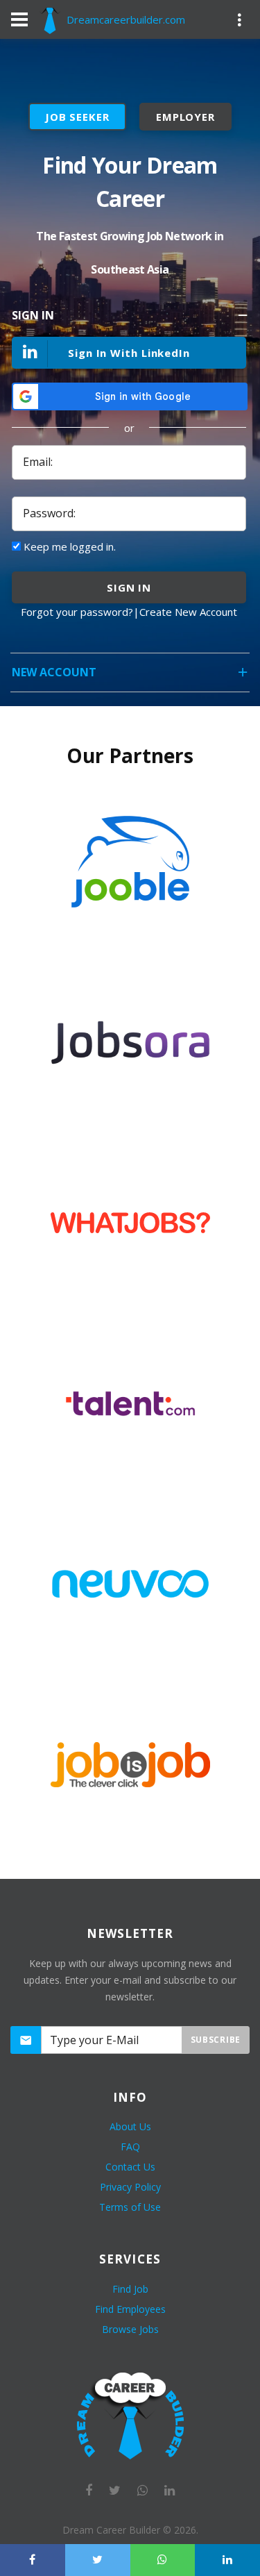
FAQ (130, 2147)
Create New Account (188, 612)
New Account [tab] (54, 672)
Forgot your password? (77, 612)
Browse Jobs (130, 2329)
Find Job (130, 2289)
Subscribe (216, 2040)
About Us (130, 2126)
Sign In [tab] (33, 315)
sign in (129, 587)
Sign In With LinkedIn (129, 353)
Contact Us (130, 2167)
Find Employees (130, 2309)
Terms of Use (130, 2207)
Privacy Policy (130, 2187)
